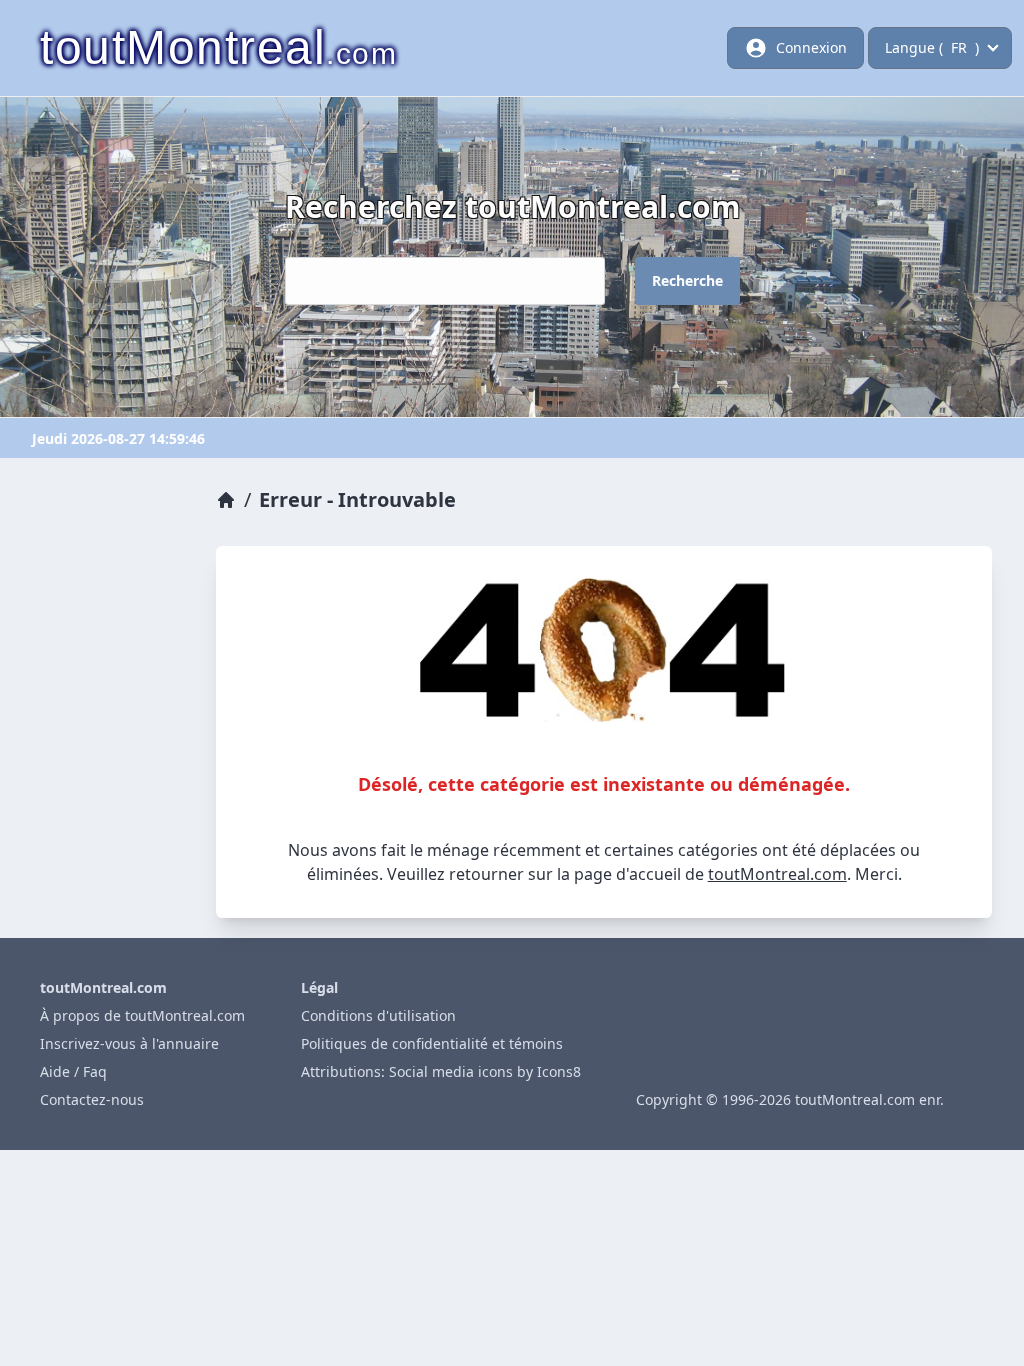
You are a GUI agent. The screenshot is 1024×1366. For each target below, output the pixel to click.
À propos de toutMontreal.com (142, 1015)
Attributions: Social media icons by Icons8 (441, 1071)
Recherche (687, 280)
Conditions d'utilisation (378, 1015)
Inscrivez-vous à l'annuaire (129, 1043)
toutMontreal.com (777, 874)
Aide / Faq (73, 1071)
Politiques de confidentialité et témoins (432, 1043)
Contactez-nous (92, 1099)
